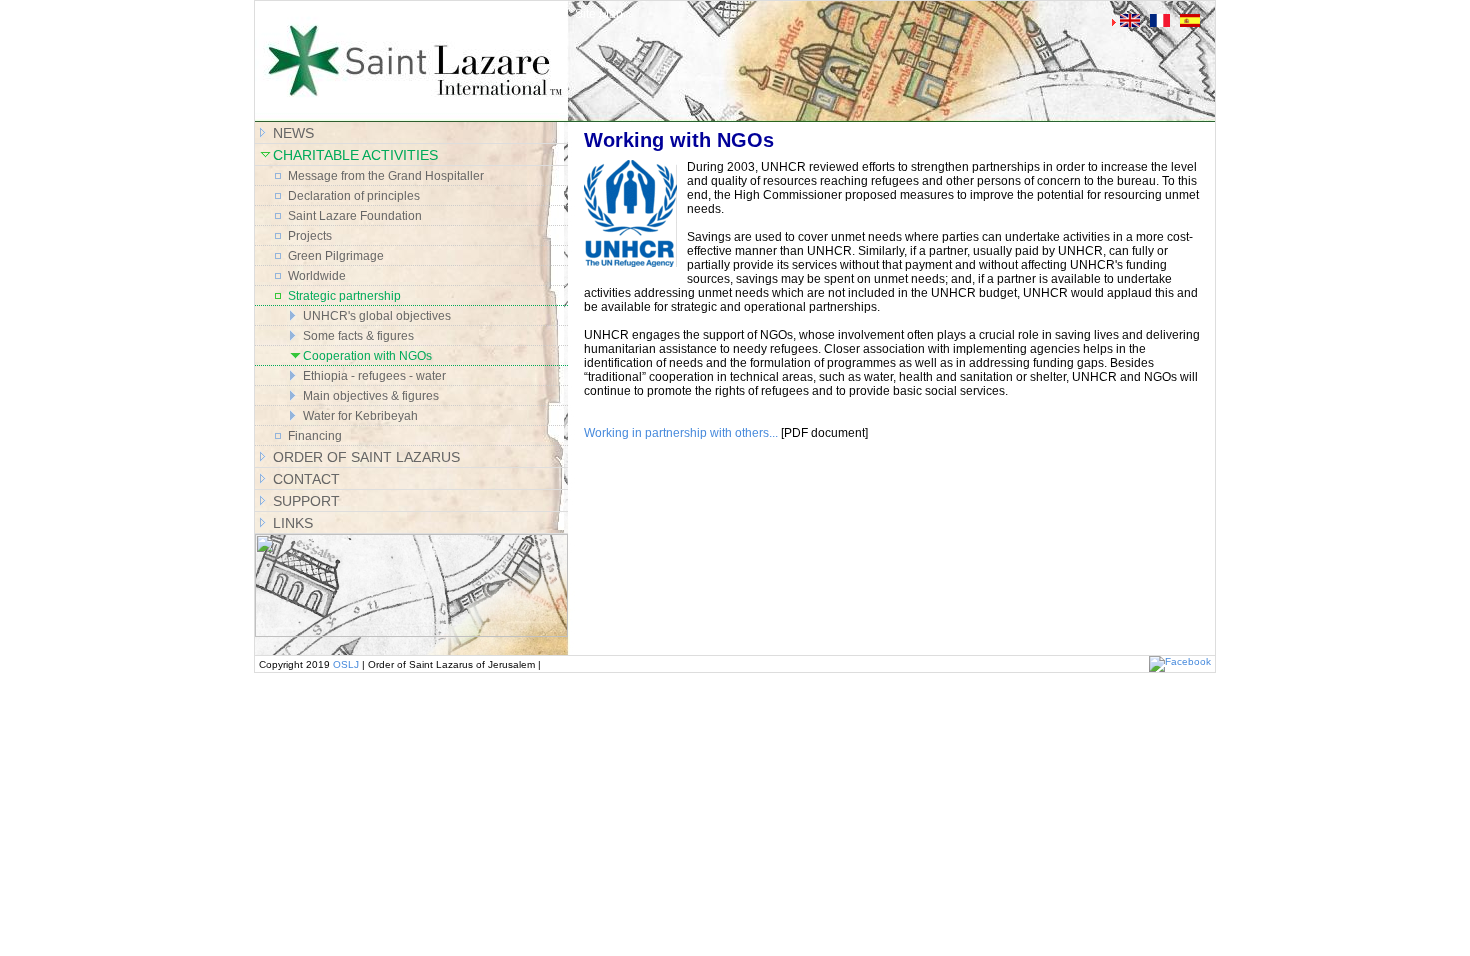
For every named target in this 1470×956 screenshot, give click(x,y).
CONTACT (306, 479)
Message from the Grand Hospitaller (386, 176)
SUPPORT (306, 501)
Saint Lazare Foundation (355, 216)
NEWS (293, 133)
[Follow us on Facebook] (1180, 661)
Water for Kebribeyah (360, 416)
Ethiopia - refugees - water (374, 376)
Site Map (599, 14)
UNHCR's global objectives (377, 316)
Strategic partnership (344, 296)
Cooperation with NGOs (367, 356)
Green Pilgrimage (336, 256)
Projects (310, 236)
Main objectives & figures (371, 396)
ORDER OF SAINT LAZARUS (366, 457)
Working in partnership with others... (681, 433)
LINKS (293, 523)
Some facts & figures (358, 336)
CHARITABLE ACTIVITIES (355, 155)
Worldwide (317, 276)
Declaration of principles (354, 196)
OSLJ (346, 664)
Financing (315, 436)
